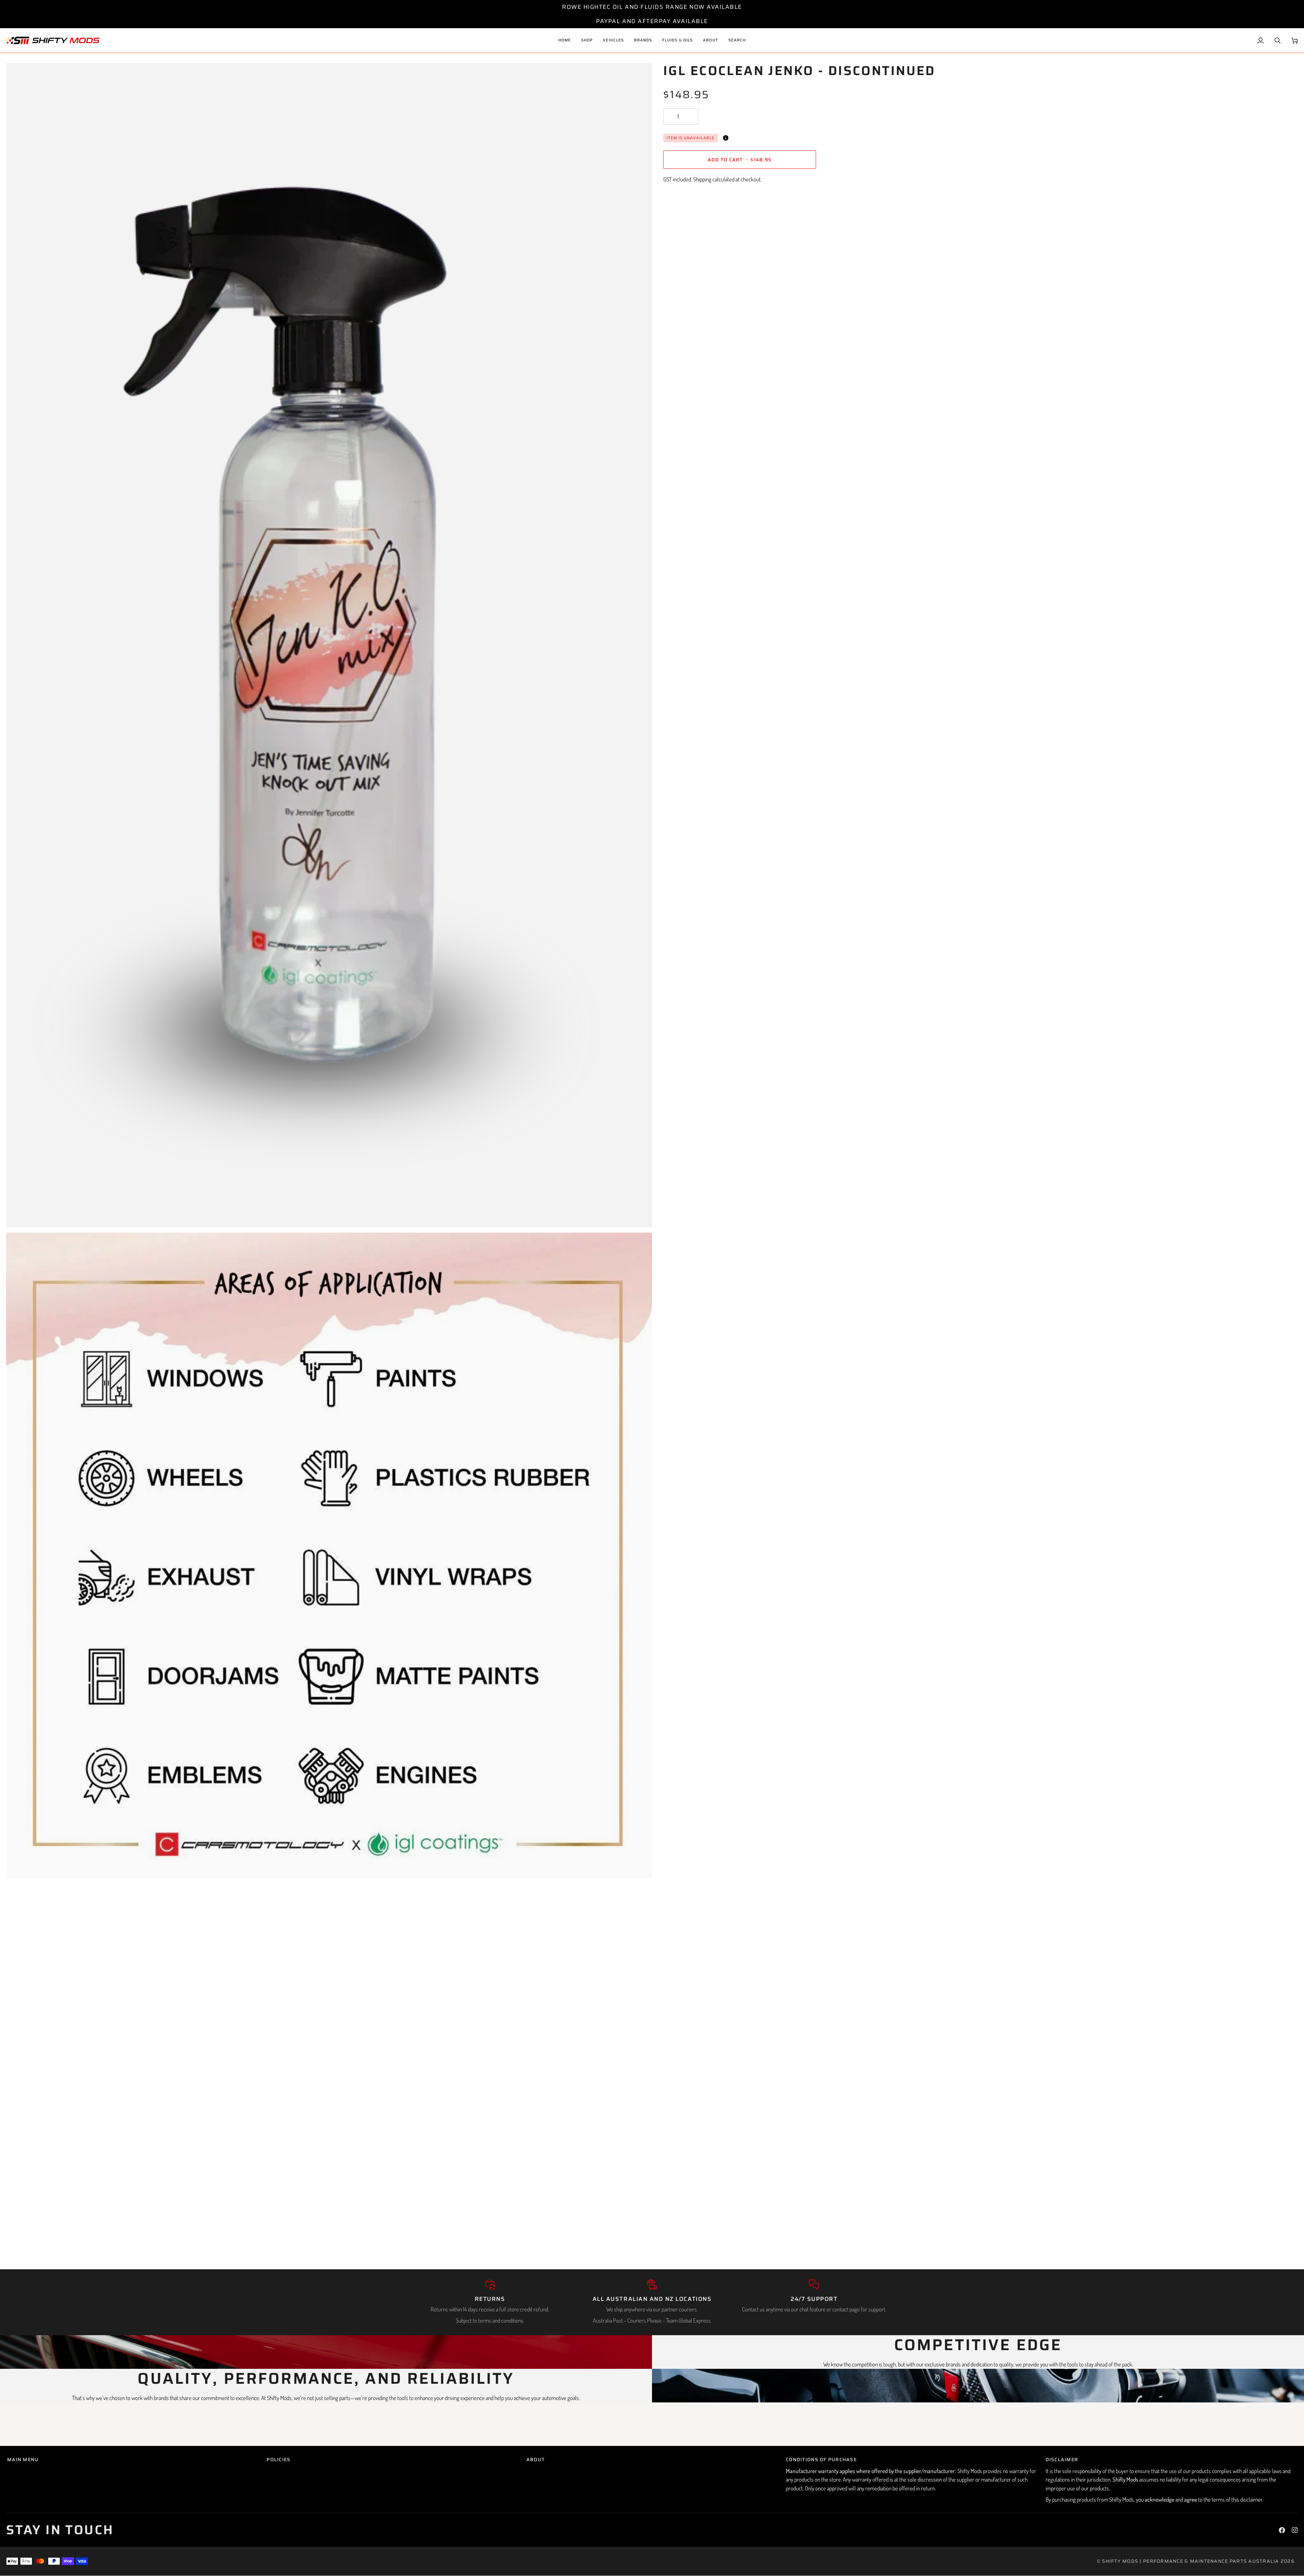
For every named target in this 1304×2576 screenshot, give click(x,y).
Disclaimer (1062, 2460)
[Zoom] (19, 1215)
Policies (278, 2460)
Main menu (23, 2460)
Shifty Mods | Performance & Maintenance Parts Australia (1190, 2561)
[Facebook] (1282, 2530)
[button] (613, 40)
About (536, 2460)
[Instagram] (1295, 2530)
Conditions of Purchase (821, 2460)
